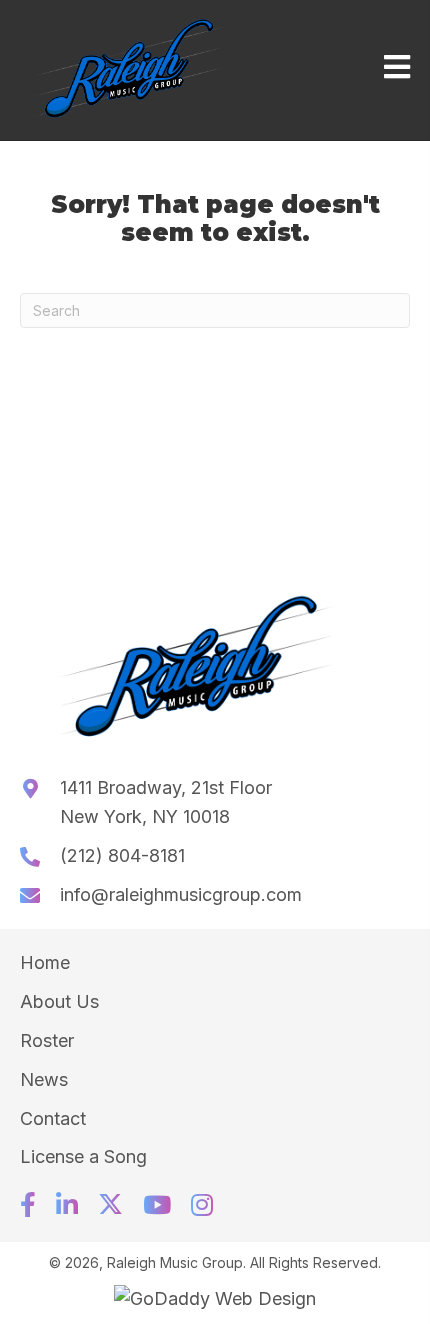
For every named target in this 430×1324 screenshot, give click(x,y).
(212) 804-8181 (122, 855)
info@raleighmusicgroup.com (181, 894)
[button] (28, 1204)
